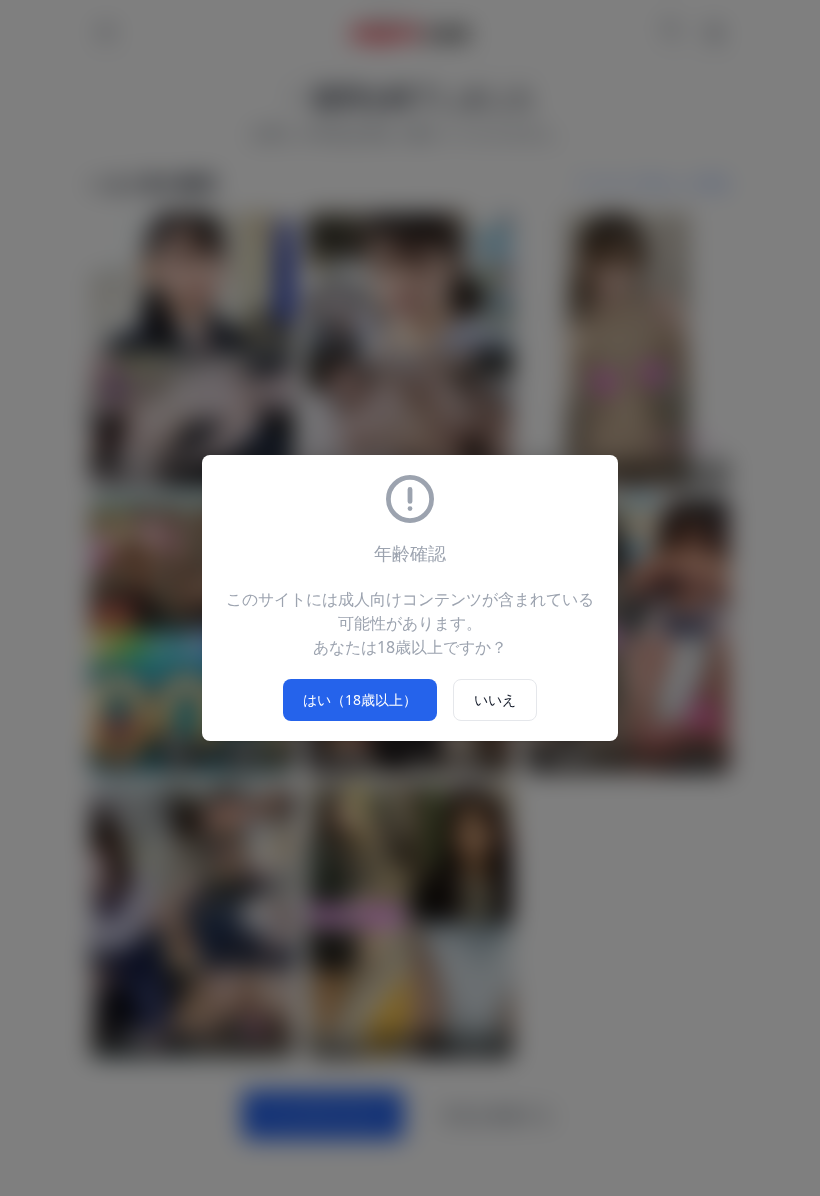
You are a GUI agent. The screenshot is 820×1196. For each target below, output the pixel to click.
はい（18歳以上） (360, 699)
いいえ (495, 699)
